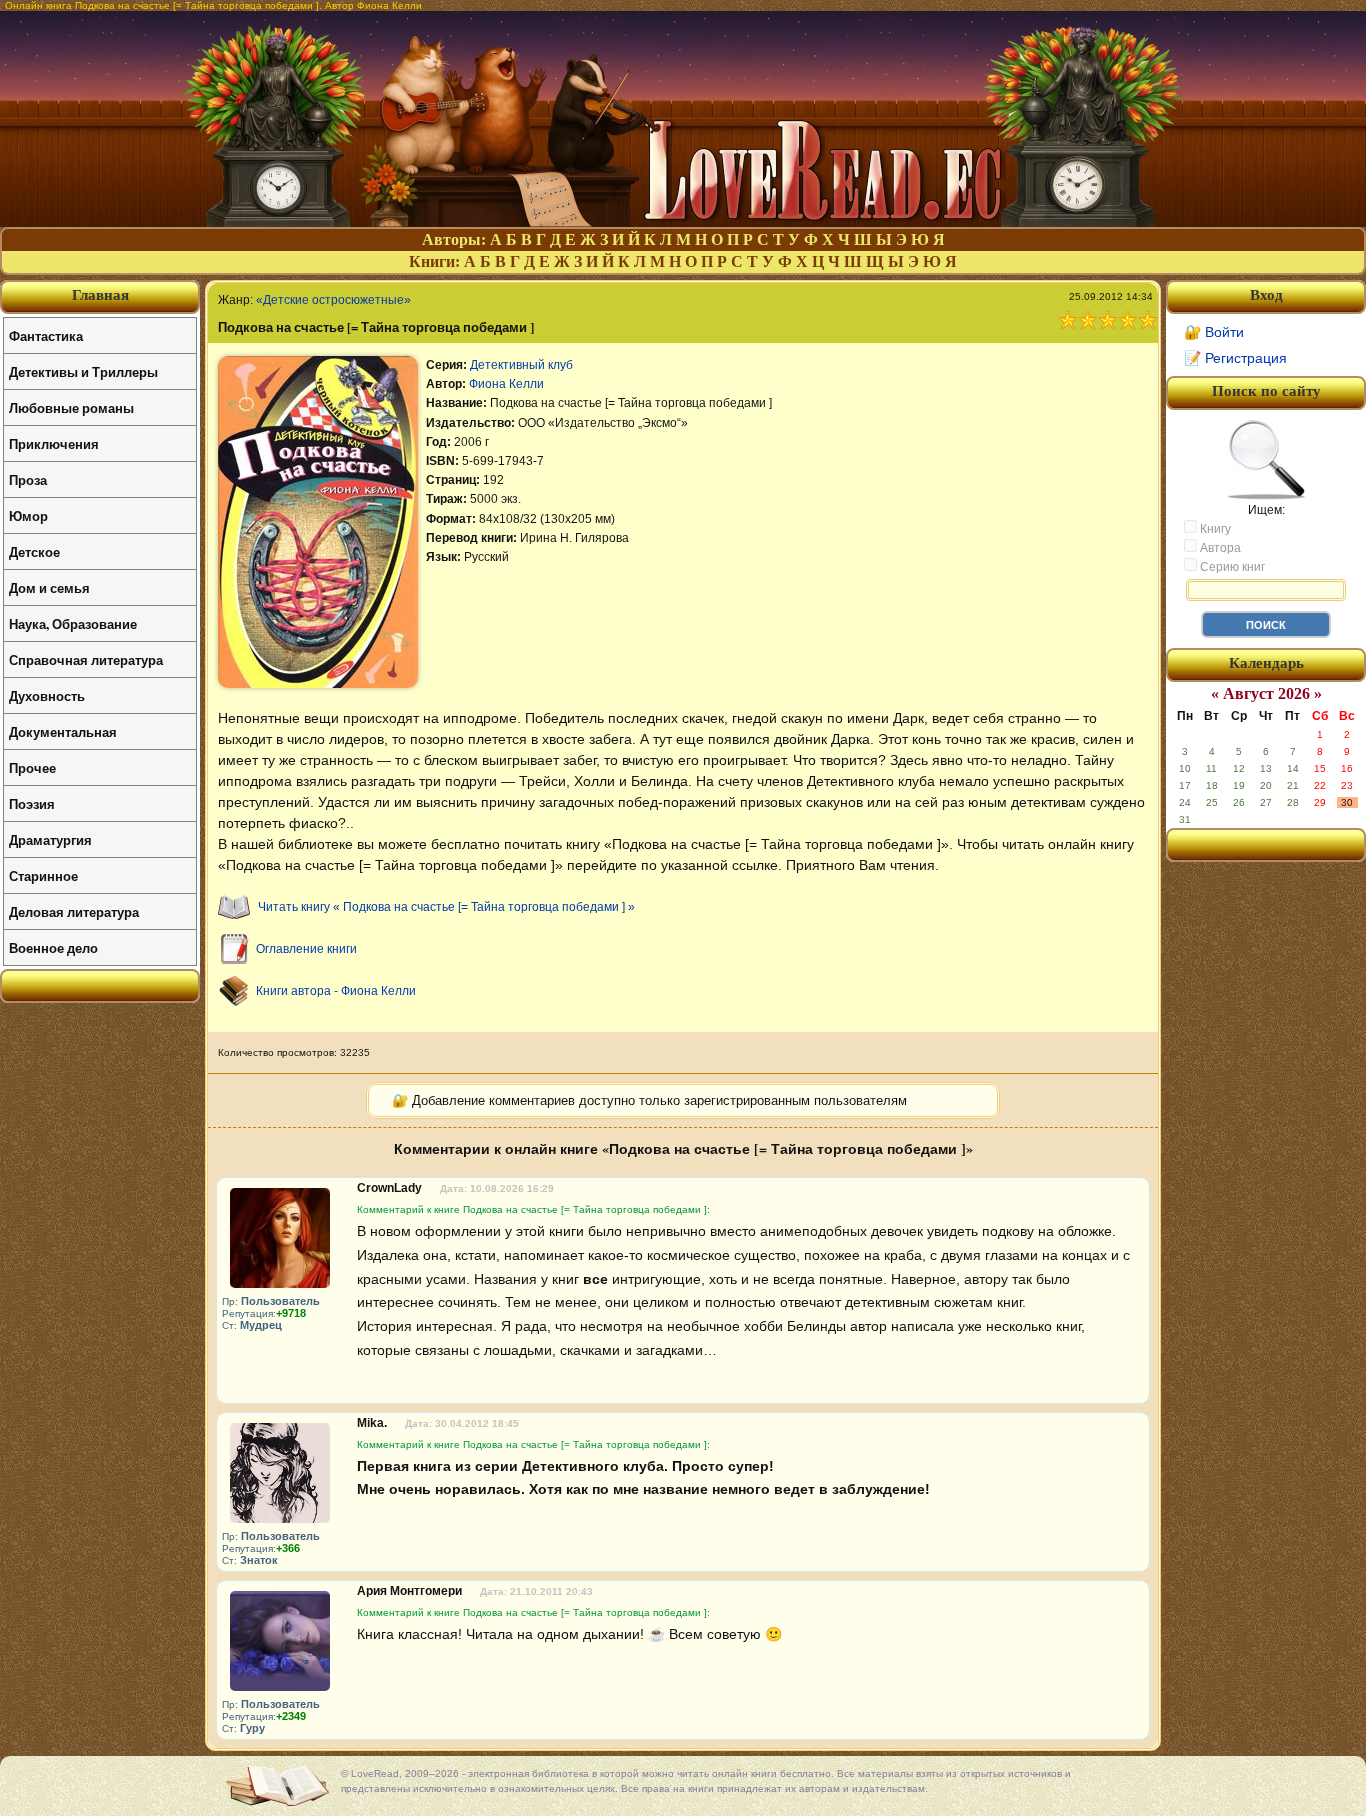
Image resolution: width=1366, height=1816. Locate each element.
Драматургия (50, 839)
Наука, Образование (73, 623)
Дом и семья (49, 587)
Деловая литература (74, 911)
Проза (28, 479)
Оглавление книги (306, 949)
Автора (1219, 548)
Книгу (1214, 529)
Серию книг (1231, 567)
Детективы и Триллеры (83, 371)
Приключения (54, 443)
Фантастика (46, 335)
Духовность (47, 695)
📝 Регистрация (1235, 358)
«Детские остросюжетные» (333, 300)
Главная (100, 295)
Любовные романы (71, 407)
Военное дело (53, 947)
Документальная (63, 731)
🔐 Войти (1214, 332)
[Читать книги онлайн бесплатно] (683, 221)
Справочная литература (86, 659)
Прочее (32, 767)
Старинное (43, 875)
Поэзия (32, 803)
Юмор (28, 515)
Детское (34, 551)
